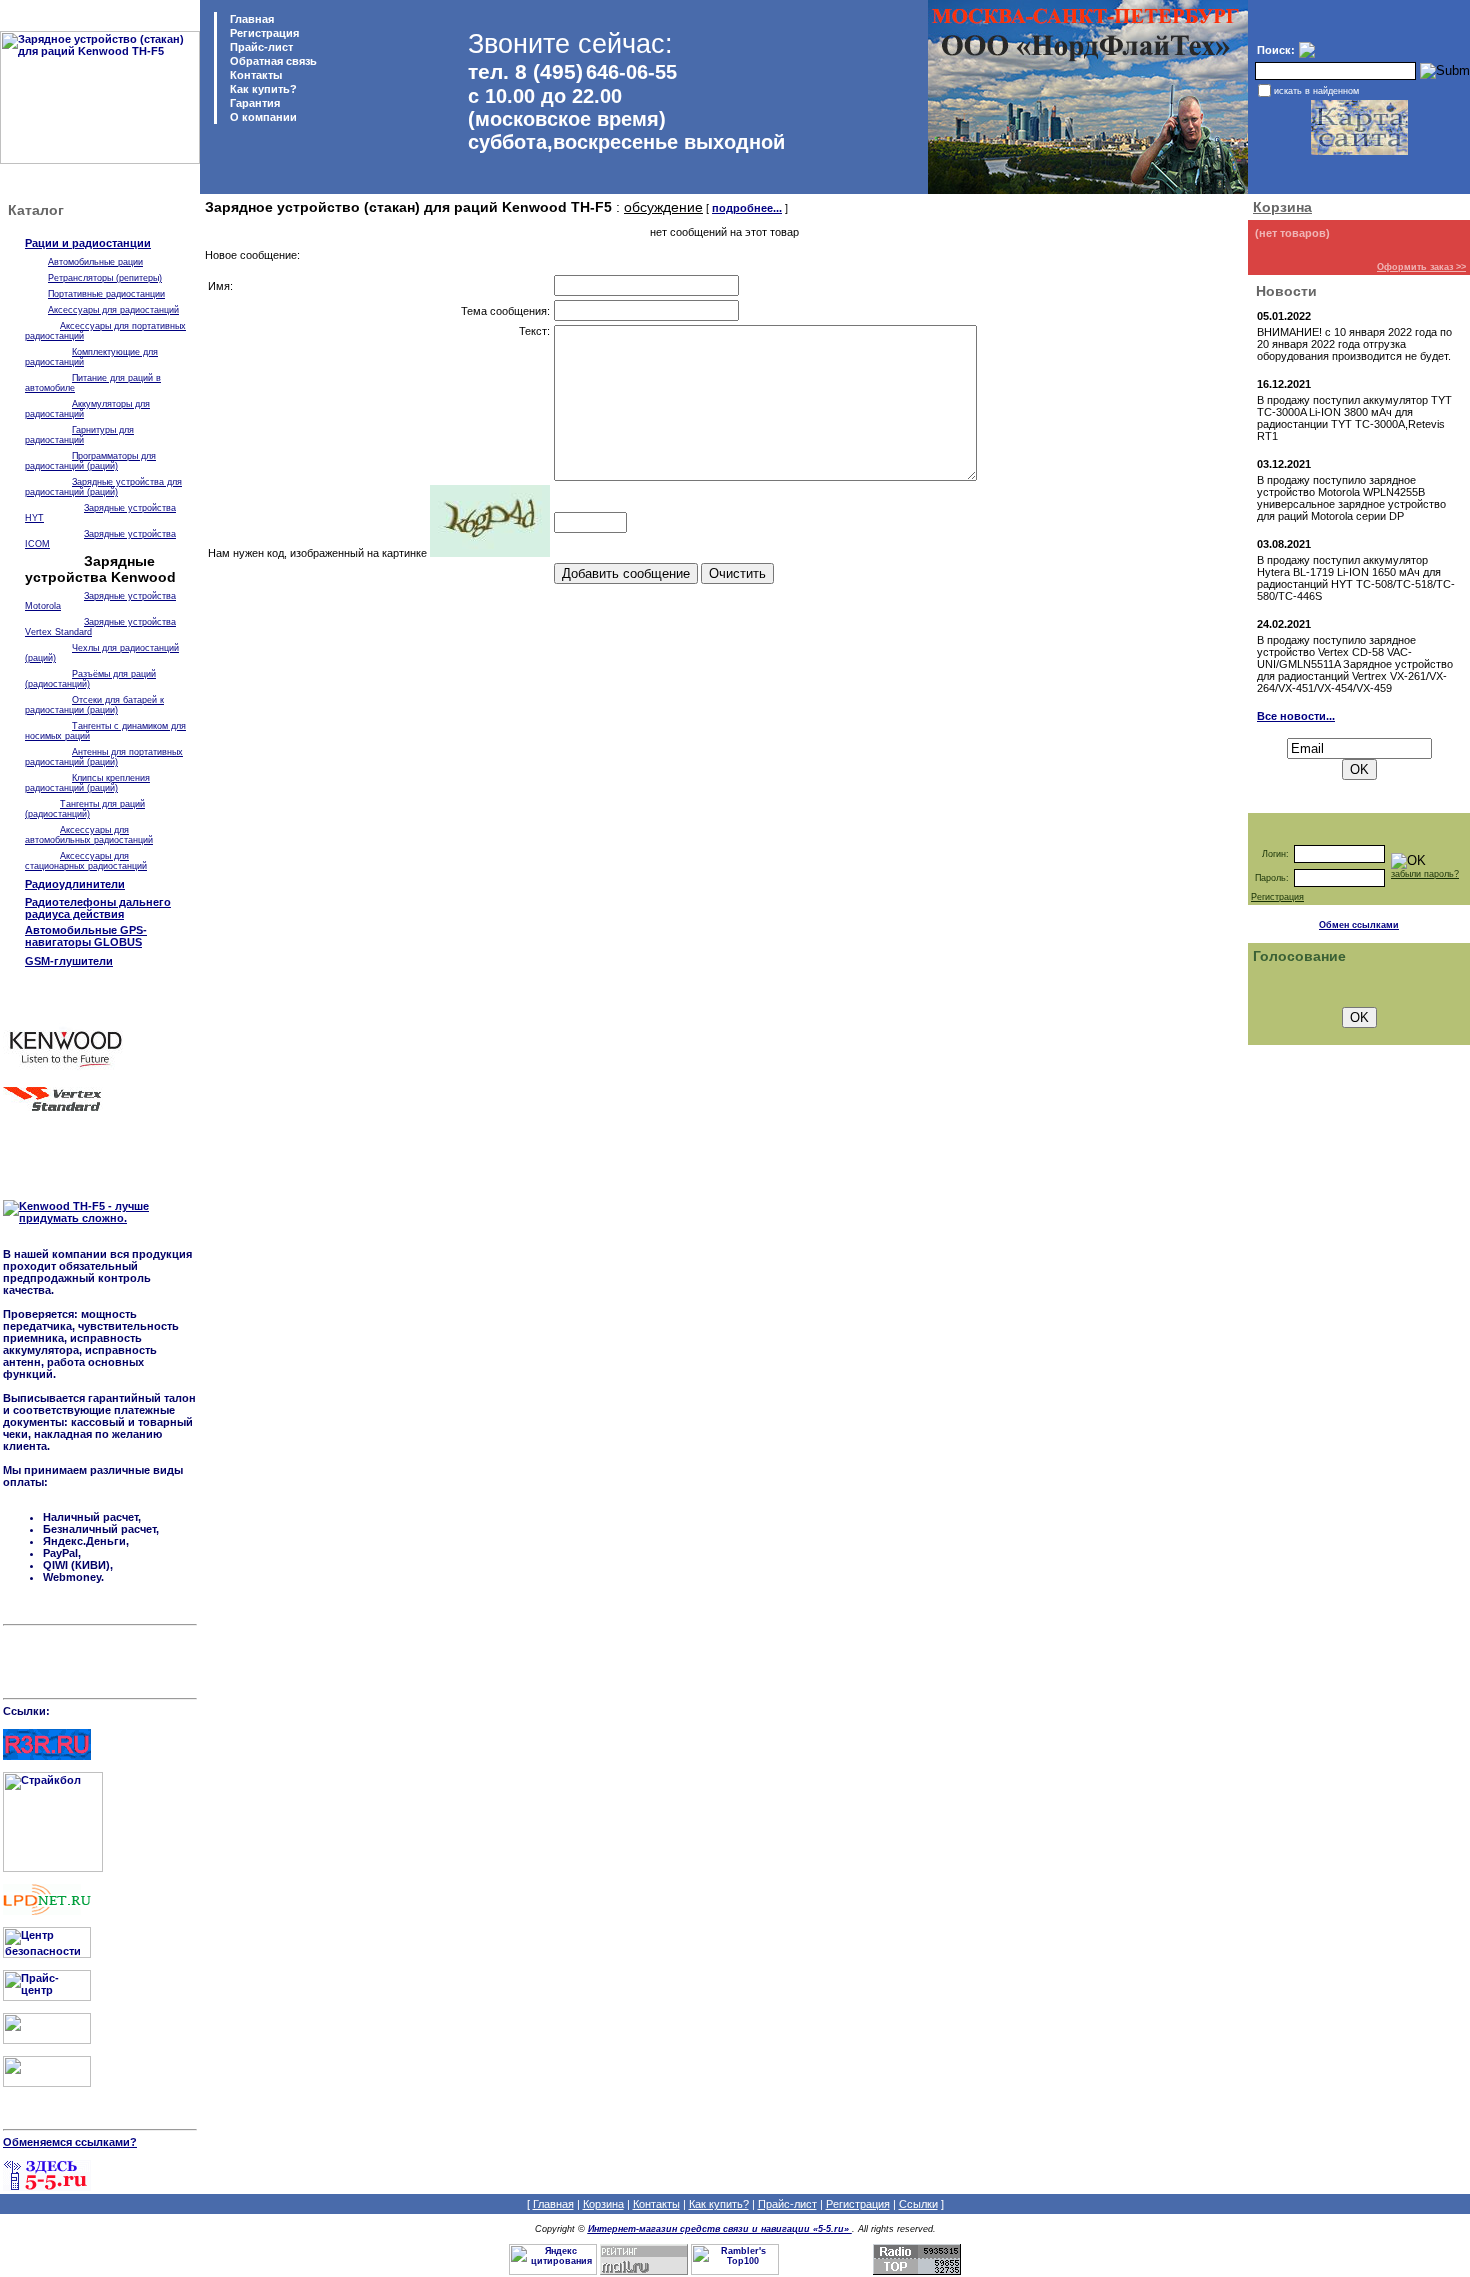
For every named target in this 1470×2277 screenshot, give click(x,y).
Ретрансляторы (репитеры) (105, 278)
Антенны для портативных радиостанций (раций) (104, 757)
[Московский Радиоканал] (47, 2083)
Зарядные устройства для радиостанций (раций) (103, 487)
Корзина (1282, 207)
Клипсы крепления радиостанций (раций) (87, 783)
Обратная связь (272, 61)
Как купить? (262, 89)
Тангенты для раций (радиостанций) (85, 809)
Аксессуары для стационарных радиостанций (86, 861)
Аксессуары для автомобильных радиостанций (89, 835)
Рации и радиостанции (88, 243)
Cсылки (918, 2204)
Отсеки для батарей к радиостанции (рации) (94, 705)
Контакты (254, 75)
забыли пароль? (1425, 874)
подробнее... (747, 208)
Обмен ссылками (1359, 925)
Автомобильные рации (95, 262)
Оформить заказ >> (1421, 267)
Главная (250, 19)
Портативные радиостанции (106, 294)
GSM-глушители (69, 961)
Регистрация (264, 33)
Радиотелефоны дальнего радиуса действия (98, 908)
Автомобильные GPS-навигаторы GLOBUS (86, 936)
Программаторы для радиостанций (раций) (90, 461)
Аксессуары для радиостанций (113, 310)
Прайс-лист (260, 47)
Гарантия (253, 103)
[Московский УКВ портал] (47, 2040)
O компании (262, 117)
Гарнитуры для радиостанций (79, 435)
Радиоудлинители (75, 884)
